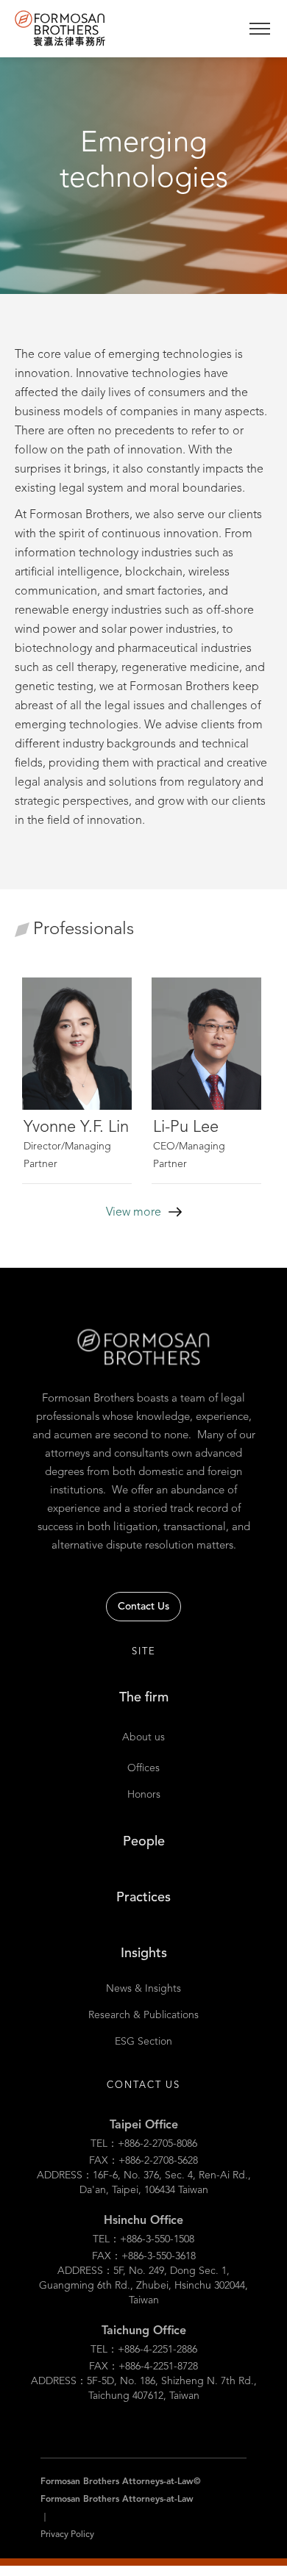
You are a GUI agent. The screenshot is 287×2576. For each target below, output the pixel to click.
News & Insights (143, 1989)
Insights (144, 1953)
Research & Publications (143, 2015)
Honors (144, 1795)
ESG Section (143, 2042)
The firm (144, 1698)
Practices (143, 1898)
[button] (259, 29)
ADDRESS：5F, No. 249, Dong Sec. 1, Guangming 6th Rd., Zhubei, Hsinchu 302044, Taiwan (143, 2286)
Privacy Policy (67, 2535)
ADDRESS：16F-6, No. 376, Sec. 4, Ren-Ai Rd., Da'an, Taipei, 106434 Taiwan (144, 2183)
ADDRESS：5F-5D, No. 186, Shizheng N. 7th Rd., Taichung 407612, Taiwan (144, 2389)
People (144, 1842)
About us (143, 1737)
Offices (143, 1768)
